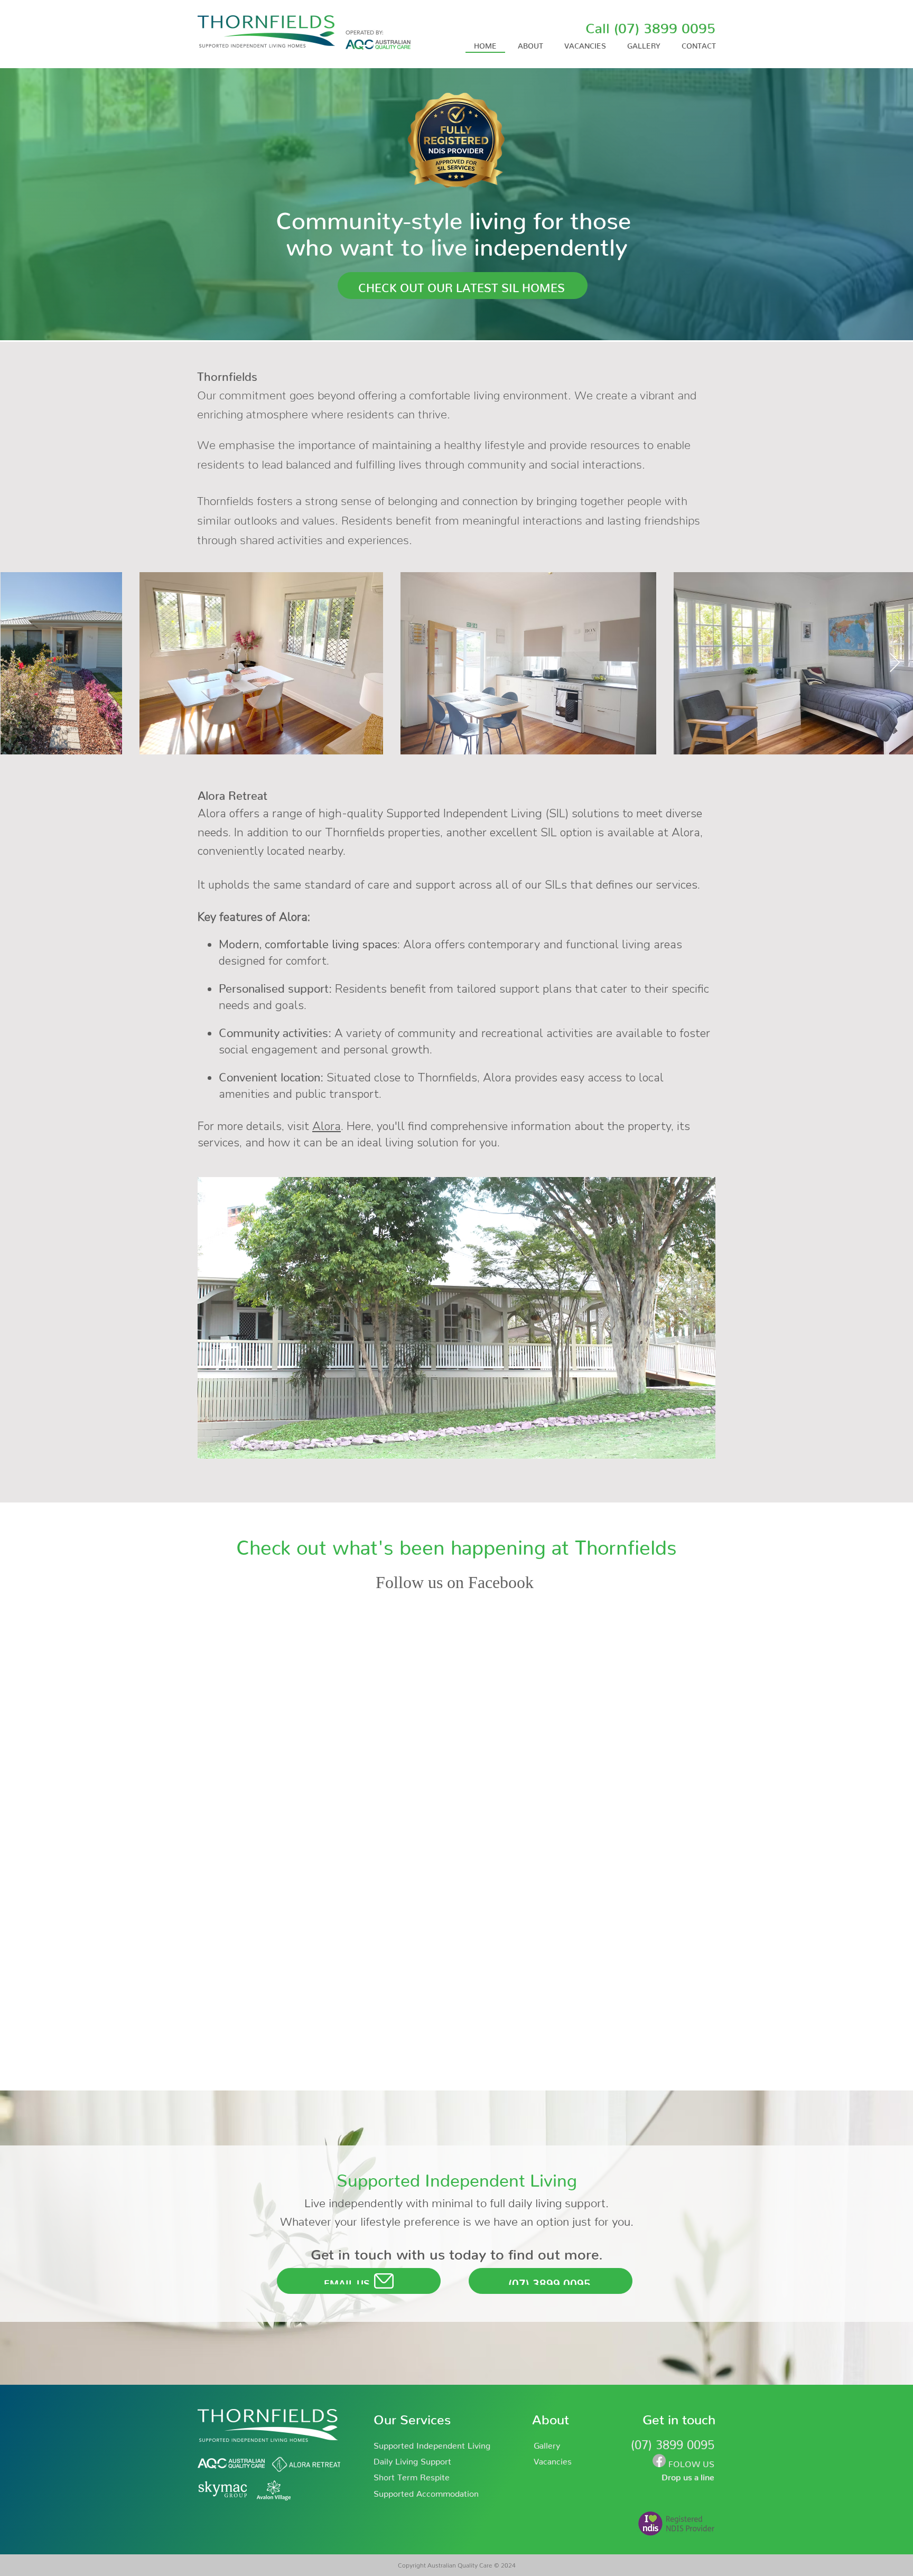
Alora (327, 1126)
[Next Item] (895, 663)
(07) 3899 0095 (665, 24)
